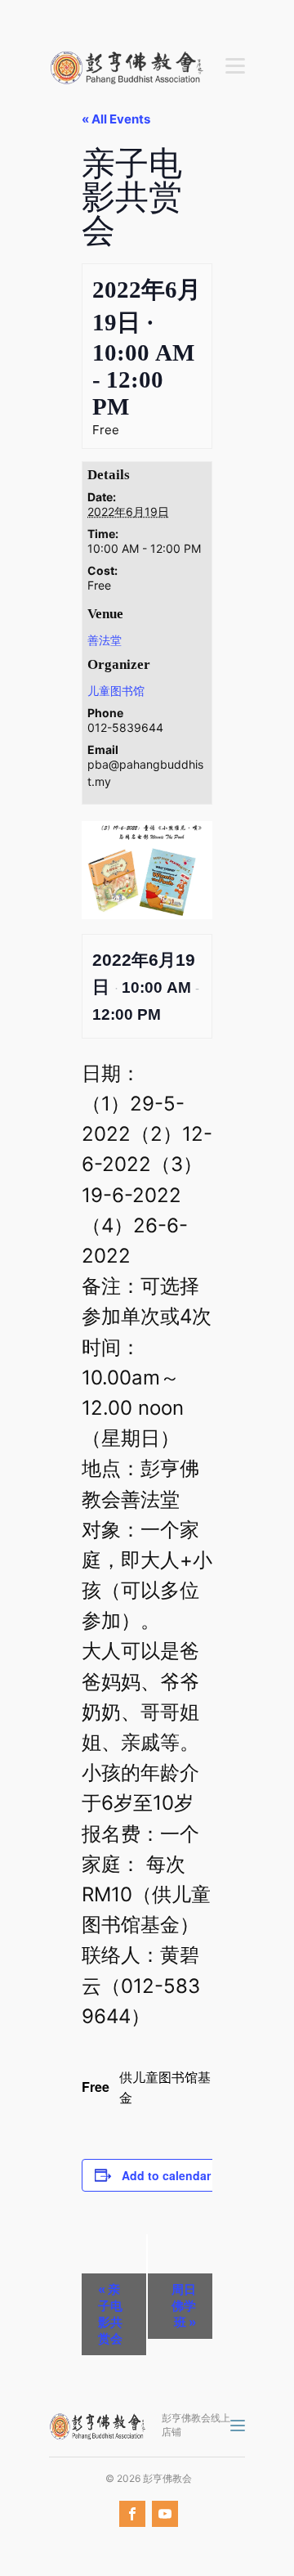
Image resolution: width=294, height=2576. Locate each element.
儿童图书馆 (116, 691)
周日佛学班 (184, 2306)
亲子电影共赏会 (110, 2314)
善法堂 (105, 640)
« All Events (116, 119)
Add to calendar (166, 2175)
